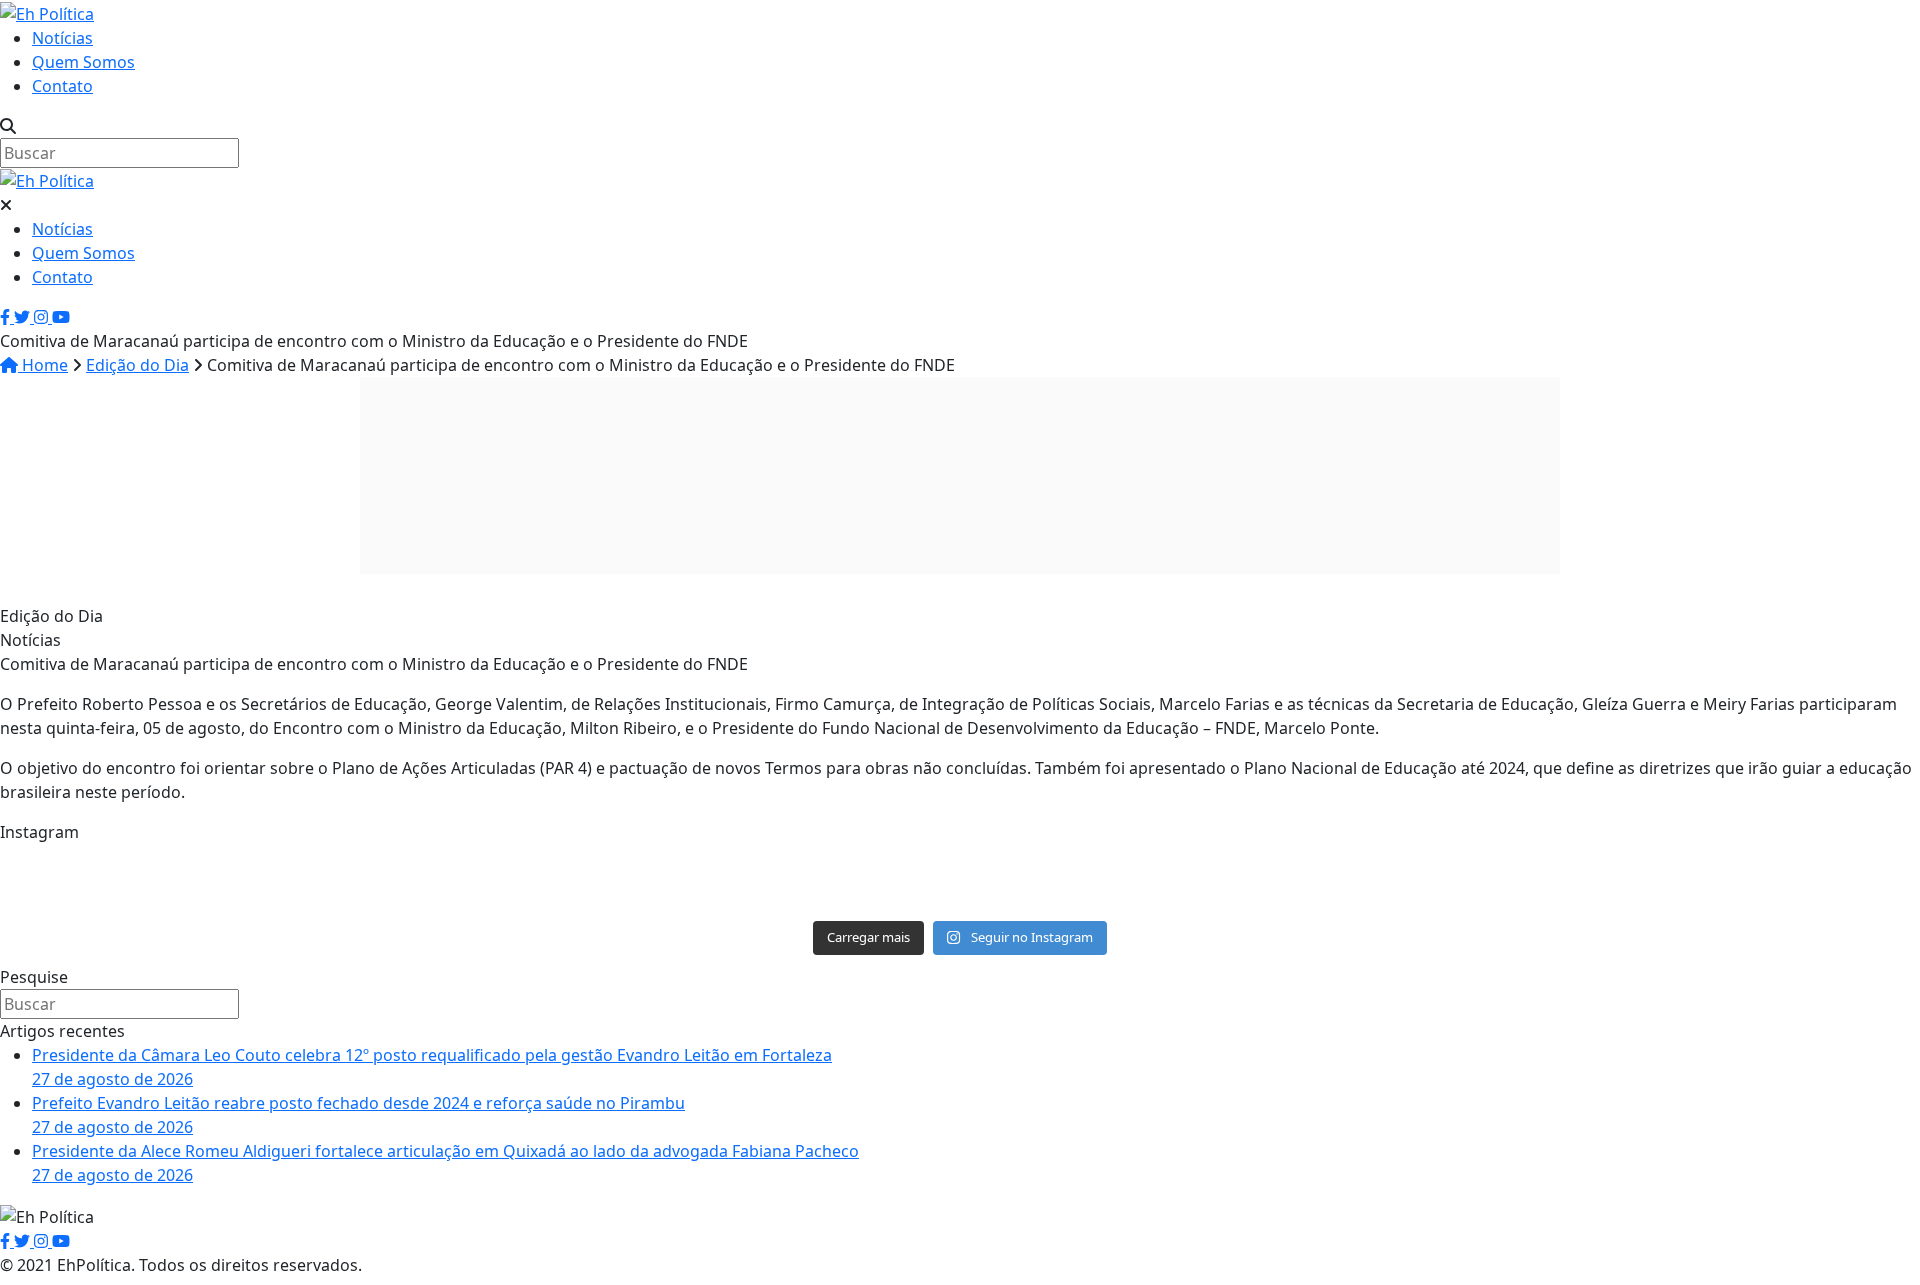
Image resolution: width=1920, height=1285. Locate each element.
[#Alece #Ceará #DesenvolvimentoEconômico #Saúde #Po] (960, 880)
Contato (62, 86)
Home (43, 365)
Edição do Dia (137, 365)
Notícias (62, 38)
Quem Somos (83, 62)
